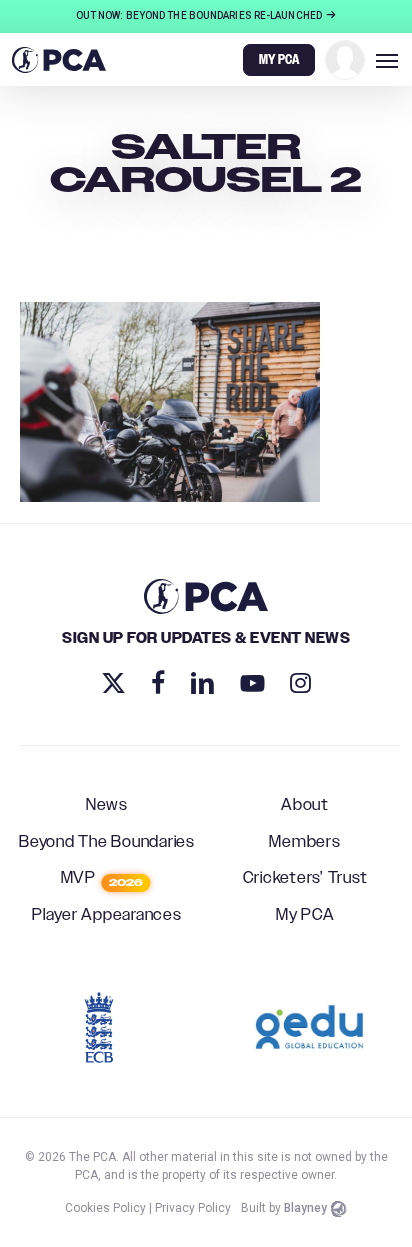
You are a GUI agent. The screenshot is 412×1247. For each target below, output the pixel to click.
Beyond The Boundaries (107, 843)
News (107, 806)
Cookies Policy (105, 1208)
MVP (102, 879)
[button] (387, 60)
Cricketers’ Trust (305, 879)
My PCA (305, 916)
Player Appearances (107, 916)
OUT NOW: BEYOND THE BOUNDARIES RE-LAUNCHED (200, 15)
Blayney (305, 1208)
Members (304, 843)
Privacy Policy (193, 1208)
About (305, 806)
